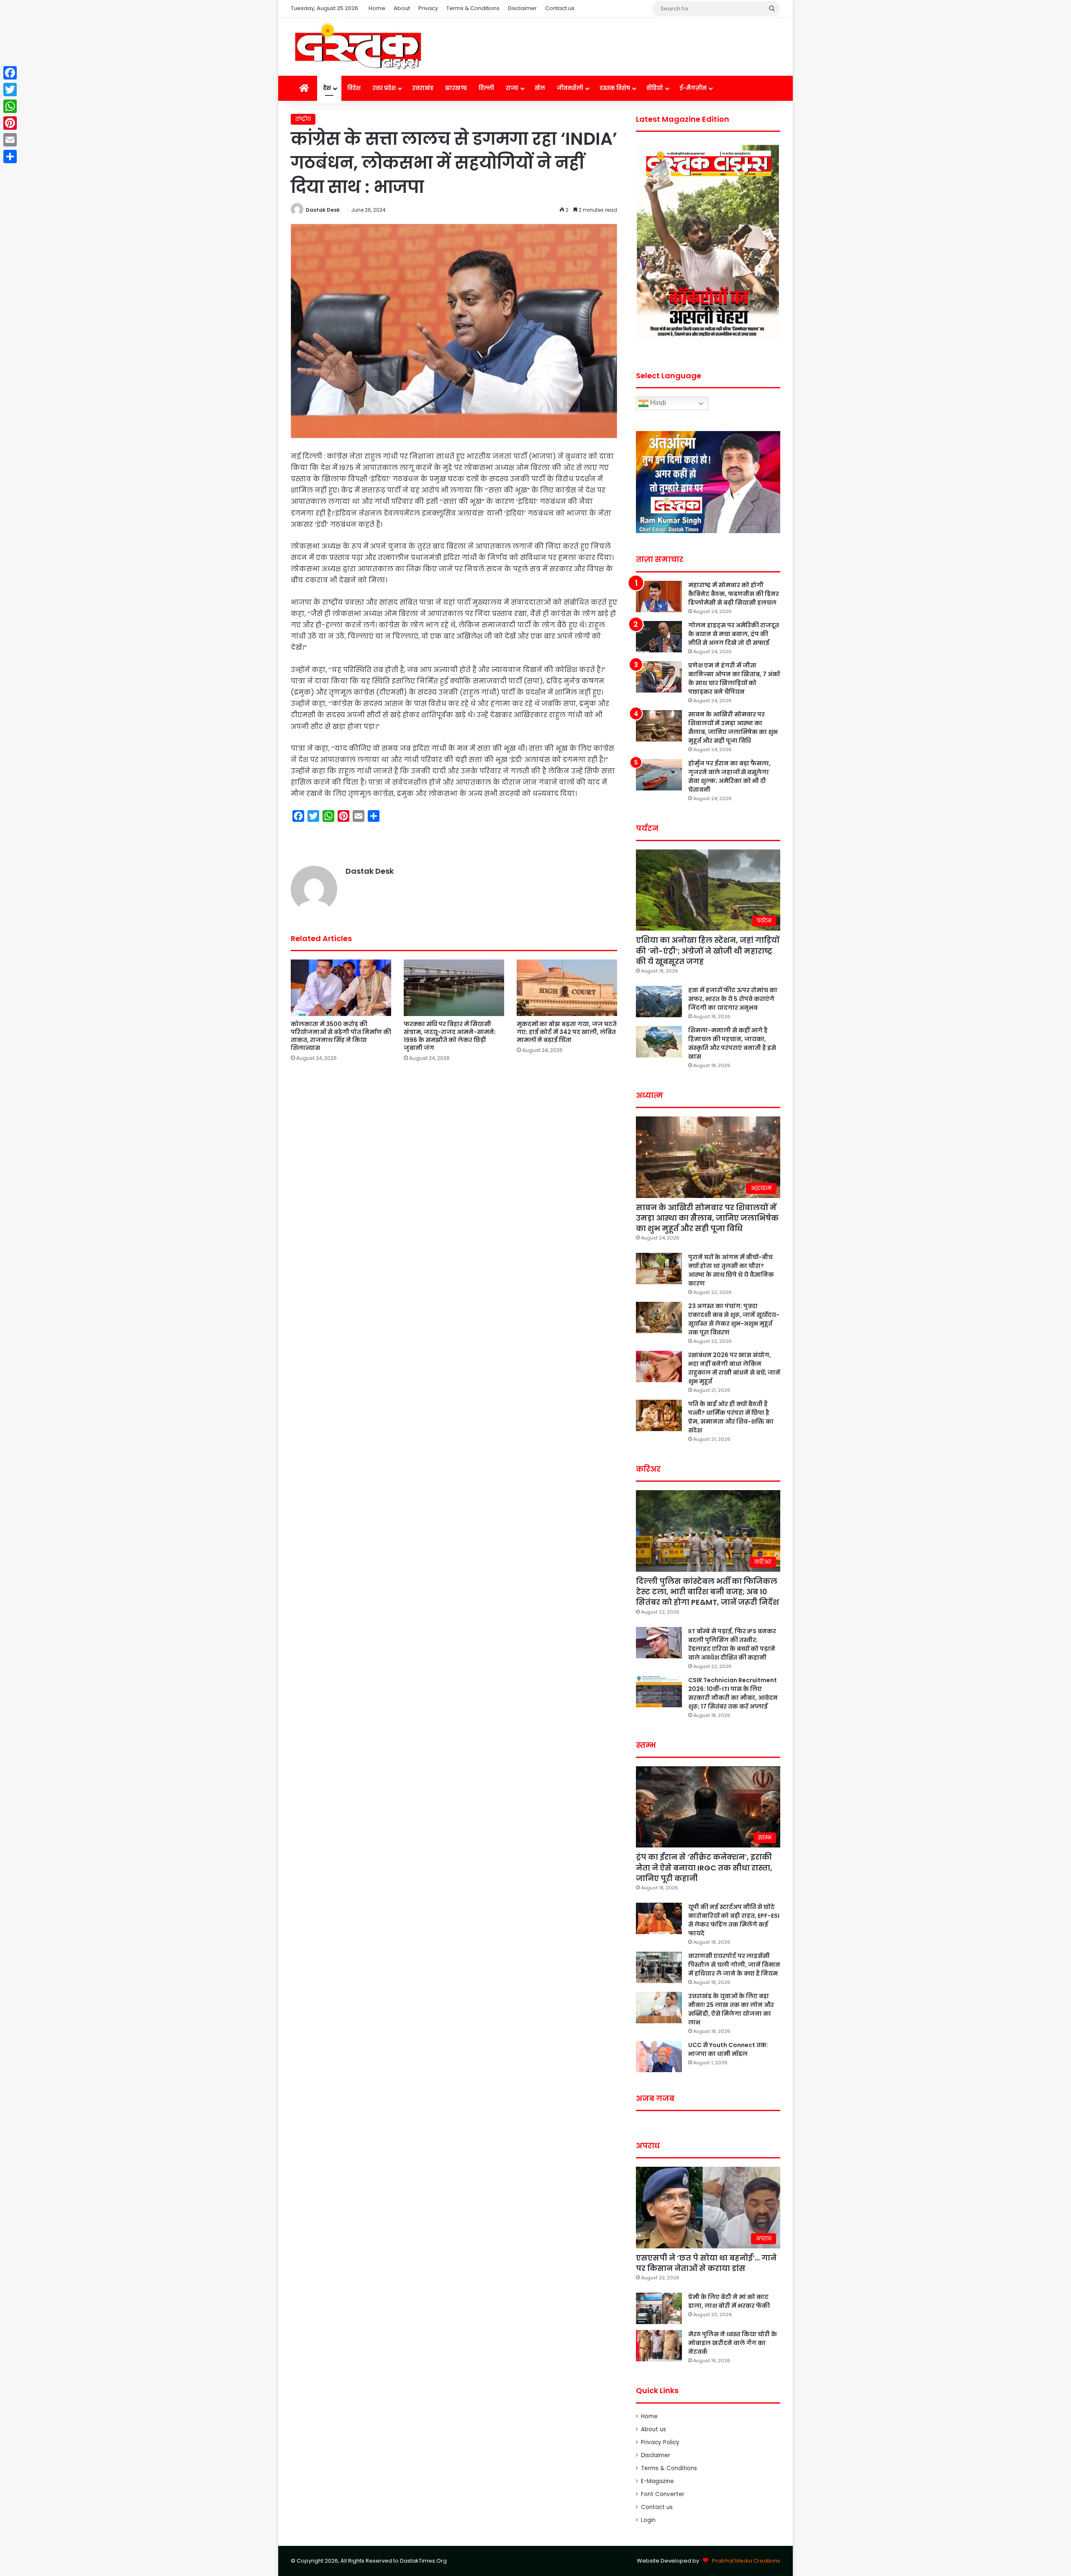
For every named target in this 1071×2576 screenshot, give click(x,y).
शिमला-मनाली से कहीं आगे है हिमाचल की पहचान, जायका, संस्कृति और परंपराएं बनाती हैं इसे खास (732, 1043)
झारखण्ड (456, 88)
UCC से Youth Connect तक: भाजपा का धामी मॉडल (728, 2049)
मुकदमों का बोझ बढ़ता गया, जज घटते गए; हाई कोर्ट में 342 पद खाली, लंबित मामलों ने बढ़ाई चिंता (567, 1032)
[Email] (10, 140)
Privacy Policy (660, 2442)
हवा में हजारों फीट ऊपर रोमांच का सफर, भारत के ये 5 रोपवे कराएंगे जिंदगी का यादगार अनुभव (733, 999)
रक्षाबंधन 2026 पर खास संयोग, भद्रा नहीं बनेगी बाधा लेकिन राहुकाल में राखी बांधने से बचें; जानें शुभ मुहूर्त (734, 1368)
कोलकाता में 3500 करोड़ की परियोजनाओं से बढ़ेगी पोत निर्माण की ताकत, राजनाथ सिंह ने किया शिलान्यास (341, 1036)
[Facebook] (10, 73)
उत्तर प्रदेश (384, 88)
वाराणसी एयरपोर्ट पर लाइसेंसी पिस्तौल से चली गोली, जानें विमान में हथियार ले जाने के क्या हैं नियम (734, 1965)
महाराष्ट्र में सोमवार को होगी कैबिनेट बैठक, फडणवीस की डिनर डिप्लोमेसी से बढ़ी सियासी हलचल (734, 594)
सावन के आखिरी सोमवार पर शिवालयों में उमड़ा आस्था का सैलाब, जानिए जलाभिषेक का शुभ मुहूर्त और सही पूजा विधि (733, 727)
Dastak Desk (323, 210)
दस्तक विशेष (615, 88)
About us (653, 2429)
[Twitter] (10, 90)
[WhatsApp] (10, 106)
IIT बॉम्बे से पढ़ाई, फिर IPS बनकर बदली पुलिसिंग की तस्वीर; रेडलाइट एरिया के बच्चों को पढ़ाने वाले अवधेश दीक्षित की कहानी (732, 1644)
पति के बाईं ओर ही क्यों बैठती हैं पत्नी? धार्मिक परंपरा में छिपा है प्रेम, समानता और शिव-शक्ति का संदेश (731, 1417)
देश (327, 88)
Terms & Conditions (473, 8)
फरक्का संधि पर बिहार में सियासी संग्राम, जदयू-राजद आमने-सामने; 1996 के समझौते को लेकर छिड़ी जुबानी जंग (450, 1036)
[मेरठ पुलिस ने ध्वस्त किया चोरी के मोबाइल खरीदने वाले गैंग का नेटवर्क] (659, 2346)
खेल (540, 88)
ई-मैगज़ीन (693, 88)
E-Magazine (657, 2481)
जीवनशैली (570, 88)
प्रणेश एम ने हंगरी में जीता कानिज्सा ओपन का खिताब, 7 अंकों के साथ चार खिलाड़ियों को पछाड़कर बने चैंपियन (734, 679)
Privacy (428, 8)
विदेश (354, 88)
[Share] (10, 157)
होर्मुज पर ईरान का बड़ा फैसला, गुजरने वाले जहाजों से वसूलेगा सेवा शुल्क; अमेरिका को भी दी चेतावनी (729, 776)
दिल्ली (486, 88)
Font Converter (663, 2494)
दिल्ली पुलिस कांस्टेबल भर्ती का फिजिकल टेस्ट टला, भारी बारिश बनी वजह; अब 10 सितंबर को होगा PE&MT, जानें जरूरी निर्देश (707, 1592)
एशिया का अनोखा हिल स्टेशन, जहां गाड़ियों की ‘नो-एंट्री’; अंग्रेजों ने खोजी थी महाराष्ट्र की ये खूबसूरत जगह (708, 951)
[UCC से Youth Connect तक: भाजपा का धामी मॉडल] (659, 2056)
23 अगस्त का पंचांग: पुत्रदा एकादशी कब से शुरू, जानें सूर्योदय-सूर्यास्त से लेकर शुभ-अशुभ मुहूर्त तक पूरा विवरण (734, 1319)
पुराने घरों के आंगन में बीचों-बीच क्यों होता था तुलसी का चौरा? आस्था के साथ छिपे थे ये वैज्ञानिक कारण (731, 1270)
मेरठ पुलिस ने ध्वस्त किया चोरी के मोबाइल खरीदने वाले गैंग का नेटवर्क (733, 2343)
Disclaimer (522, 8)
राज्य (512, 88)
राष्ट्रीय (303, 119)
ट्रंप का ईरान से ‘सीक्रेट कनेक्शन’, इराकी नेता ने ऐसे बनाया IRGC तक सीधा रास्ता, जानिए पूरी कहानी (704, 1867)
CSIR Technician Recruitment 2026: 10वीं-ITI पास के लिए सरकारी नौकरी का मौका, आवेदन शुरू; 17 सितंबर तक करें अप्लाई (733, 1693)
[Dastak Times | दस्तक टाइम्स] (358, 47)
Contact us (560, 8)
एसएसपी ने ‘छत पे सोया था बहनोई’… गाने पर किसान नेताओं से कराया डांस (706, 2263)
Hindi (657, 403)
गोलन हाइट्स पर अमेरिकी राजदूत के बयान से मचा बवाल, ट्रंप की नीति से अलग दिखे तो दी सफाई (734, 634)
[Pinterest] (10, 123)
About (402, 8)
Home (377, 8)
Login (648, 2520)
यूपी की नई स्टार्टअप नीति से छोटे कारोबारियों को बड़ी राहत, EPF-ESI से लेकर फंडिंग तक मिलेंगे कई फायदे (734, 1920)
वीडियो (655, 88)
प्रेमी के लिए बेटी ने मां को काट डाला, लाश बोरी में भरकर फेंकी (729, 2301)
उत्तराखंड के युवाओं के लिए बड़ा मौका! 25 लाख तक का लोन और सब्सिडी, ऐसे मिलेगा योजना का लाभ (731, 2009)
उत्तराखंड (423, 88)
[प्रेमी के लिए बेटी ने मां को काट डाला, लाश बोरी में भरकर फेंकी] (659, 2308)
